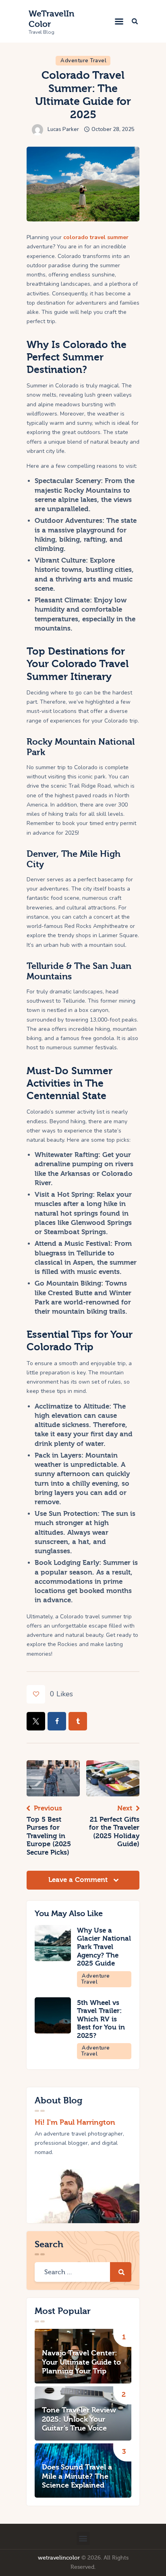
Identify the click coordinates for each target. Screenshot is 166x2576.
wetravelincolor (59, 2558)
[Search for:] (83, 2272)
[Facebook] (57, 1721)
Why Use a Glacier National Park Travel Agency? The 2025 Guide (104, 1947)
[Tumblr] (78, 1721)
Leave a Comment (79, 1880)
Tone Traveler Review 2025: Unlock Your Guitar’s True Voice (79, 2419)
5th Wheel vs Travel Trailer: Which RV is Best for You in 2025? (101, 2019)
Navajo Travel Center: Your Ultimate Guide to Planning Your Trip (81, 2362)
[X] (36, 1721)
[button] (119, 21)
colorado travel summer (96, 237)
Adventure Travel (83, 61)
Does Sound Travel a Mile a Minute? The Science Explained (77, 2476)
